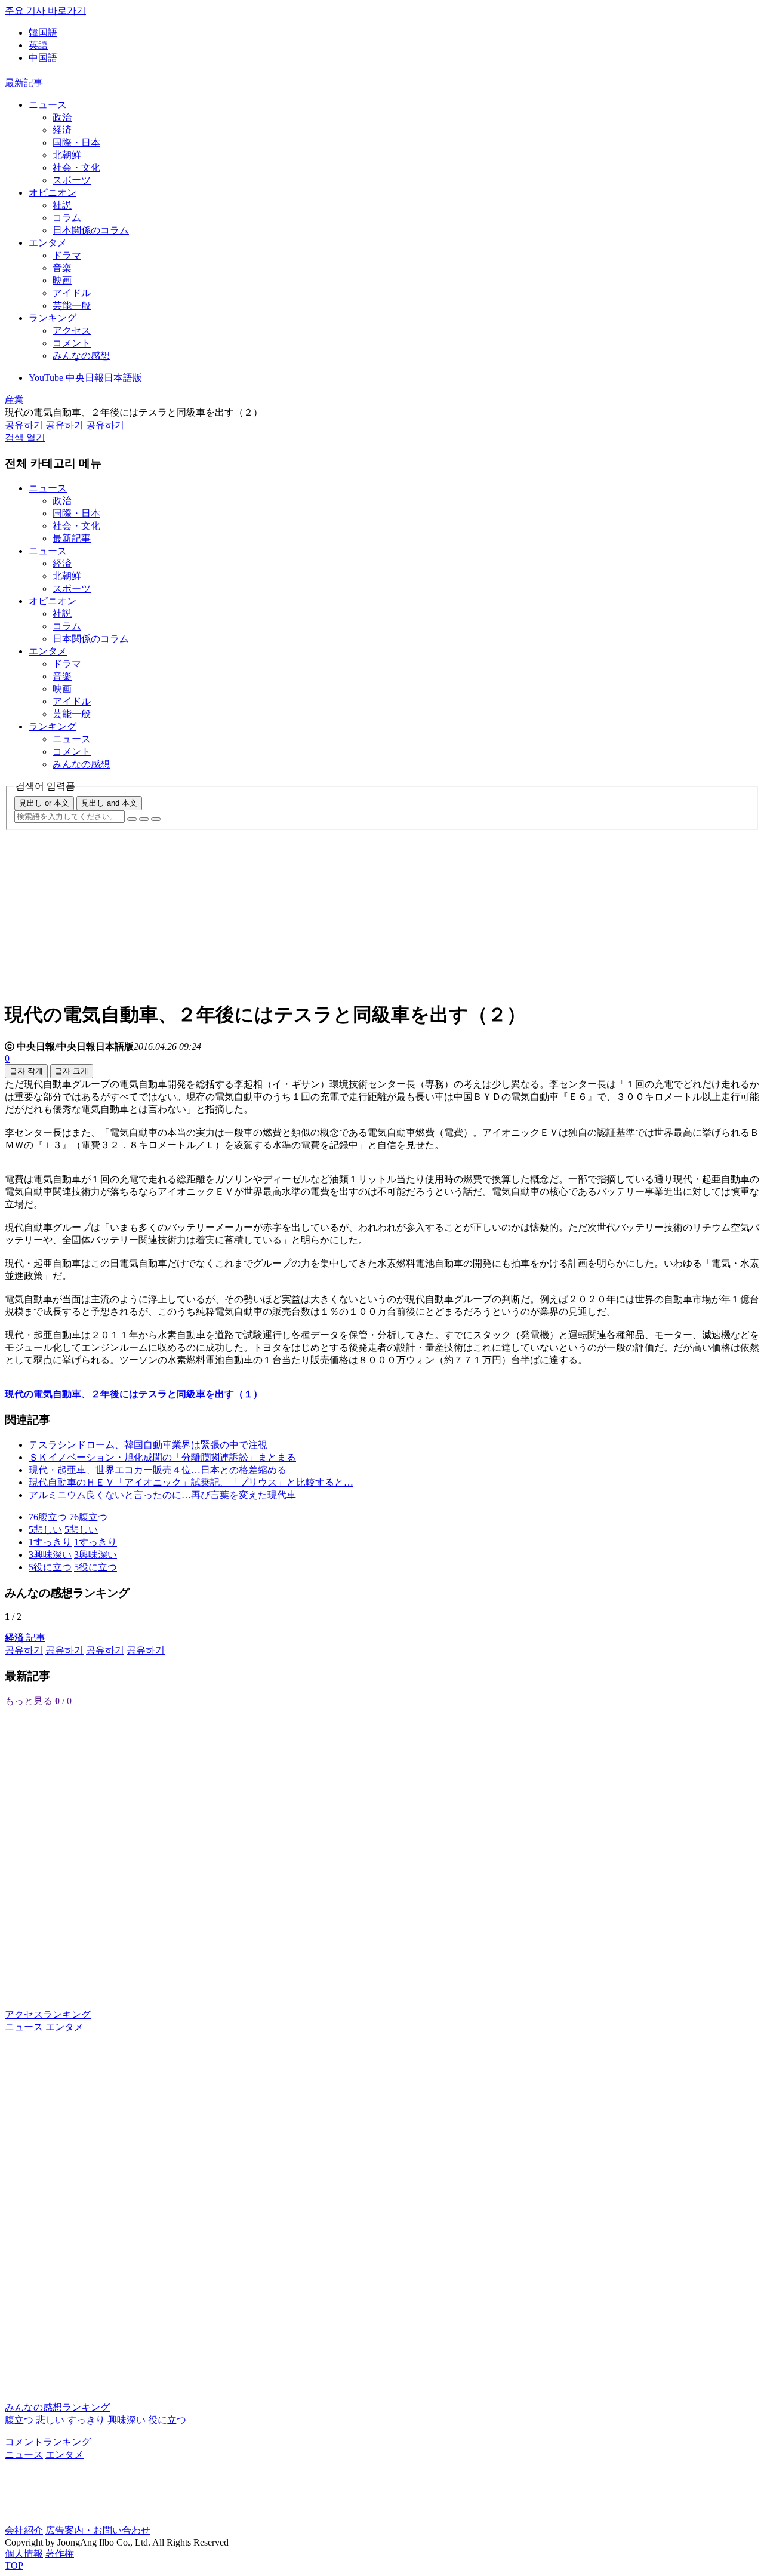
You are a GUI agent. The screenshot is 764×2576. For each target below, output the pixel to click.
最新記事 (24, 83)
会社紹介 (24, 2530)
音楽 (62, 268)
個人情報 (24, 2554)
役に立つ (167, 2420)
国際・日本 (76, 142)
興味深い (127, 2420)
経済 (62, 130)
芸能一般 (72, 305)
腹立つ (19, 2420)
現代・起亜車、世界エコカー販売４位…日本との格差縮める (158, 1470)
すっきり (86, 2420)
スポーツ (72, 180)
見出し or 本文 (44, 803)
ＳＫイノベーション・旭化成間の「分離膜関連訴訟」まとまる (162, 1457)
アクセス (72, 331)
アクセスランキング (48, 2014)
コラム (67, 218)
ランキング (53, 318)
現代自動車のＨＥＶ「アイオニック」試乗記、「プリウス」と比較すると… (191, 1482)
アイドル (72, 293)
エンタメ (48, 243)
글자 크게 (72, 1071)
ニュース (48, 105)
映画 (62, 280)
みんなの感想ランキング (57, 2407)
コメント (72, 343)
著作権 (60, 2554)
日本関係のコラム (91, 230)
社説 (62, 205)
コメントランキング (48, 2442)
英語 (38, 45)
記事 (25, 1638)
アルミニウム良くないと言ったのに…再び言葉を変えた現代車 (162, 1495)
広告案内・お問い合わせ (98, 2530)
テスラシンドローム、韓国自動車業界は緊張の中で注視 (148, 1445)
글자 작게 (26, 1071)
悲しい (50, 2420)
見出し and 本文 (109, 803)
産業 (14, 400)
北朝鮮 (67, 155)
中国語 (43, 58)
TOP (14, 2566)
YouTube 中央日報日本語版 (85, 378)
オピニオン (53, 193)
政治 (62, 117)
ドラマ (67, 255)
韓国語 (43, 33)
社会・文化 (76, 167)
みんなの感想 (81, 356)
